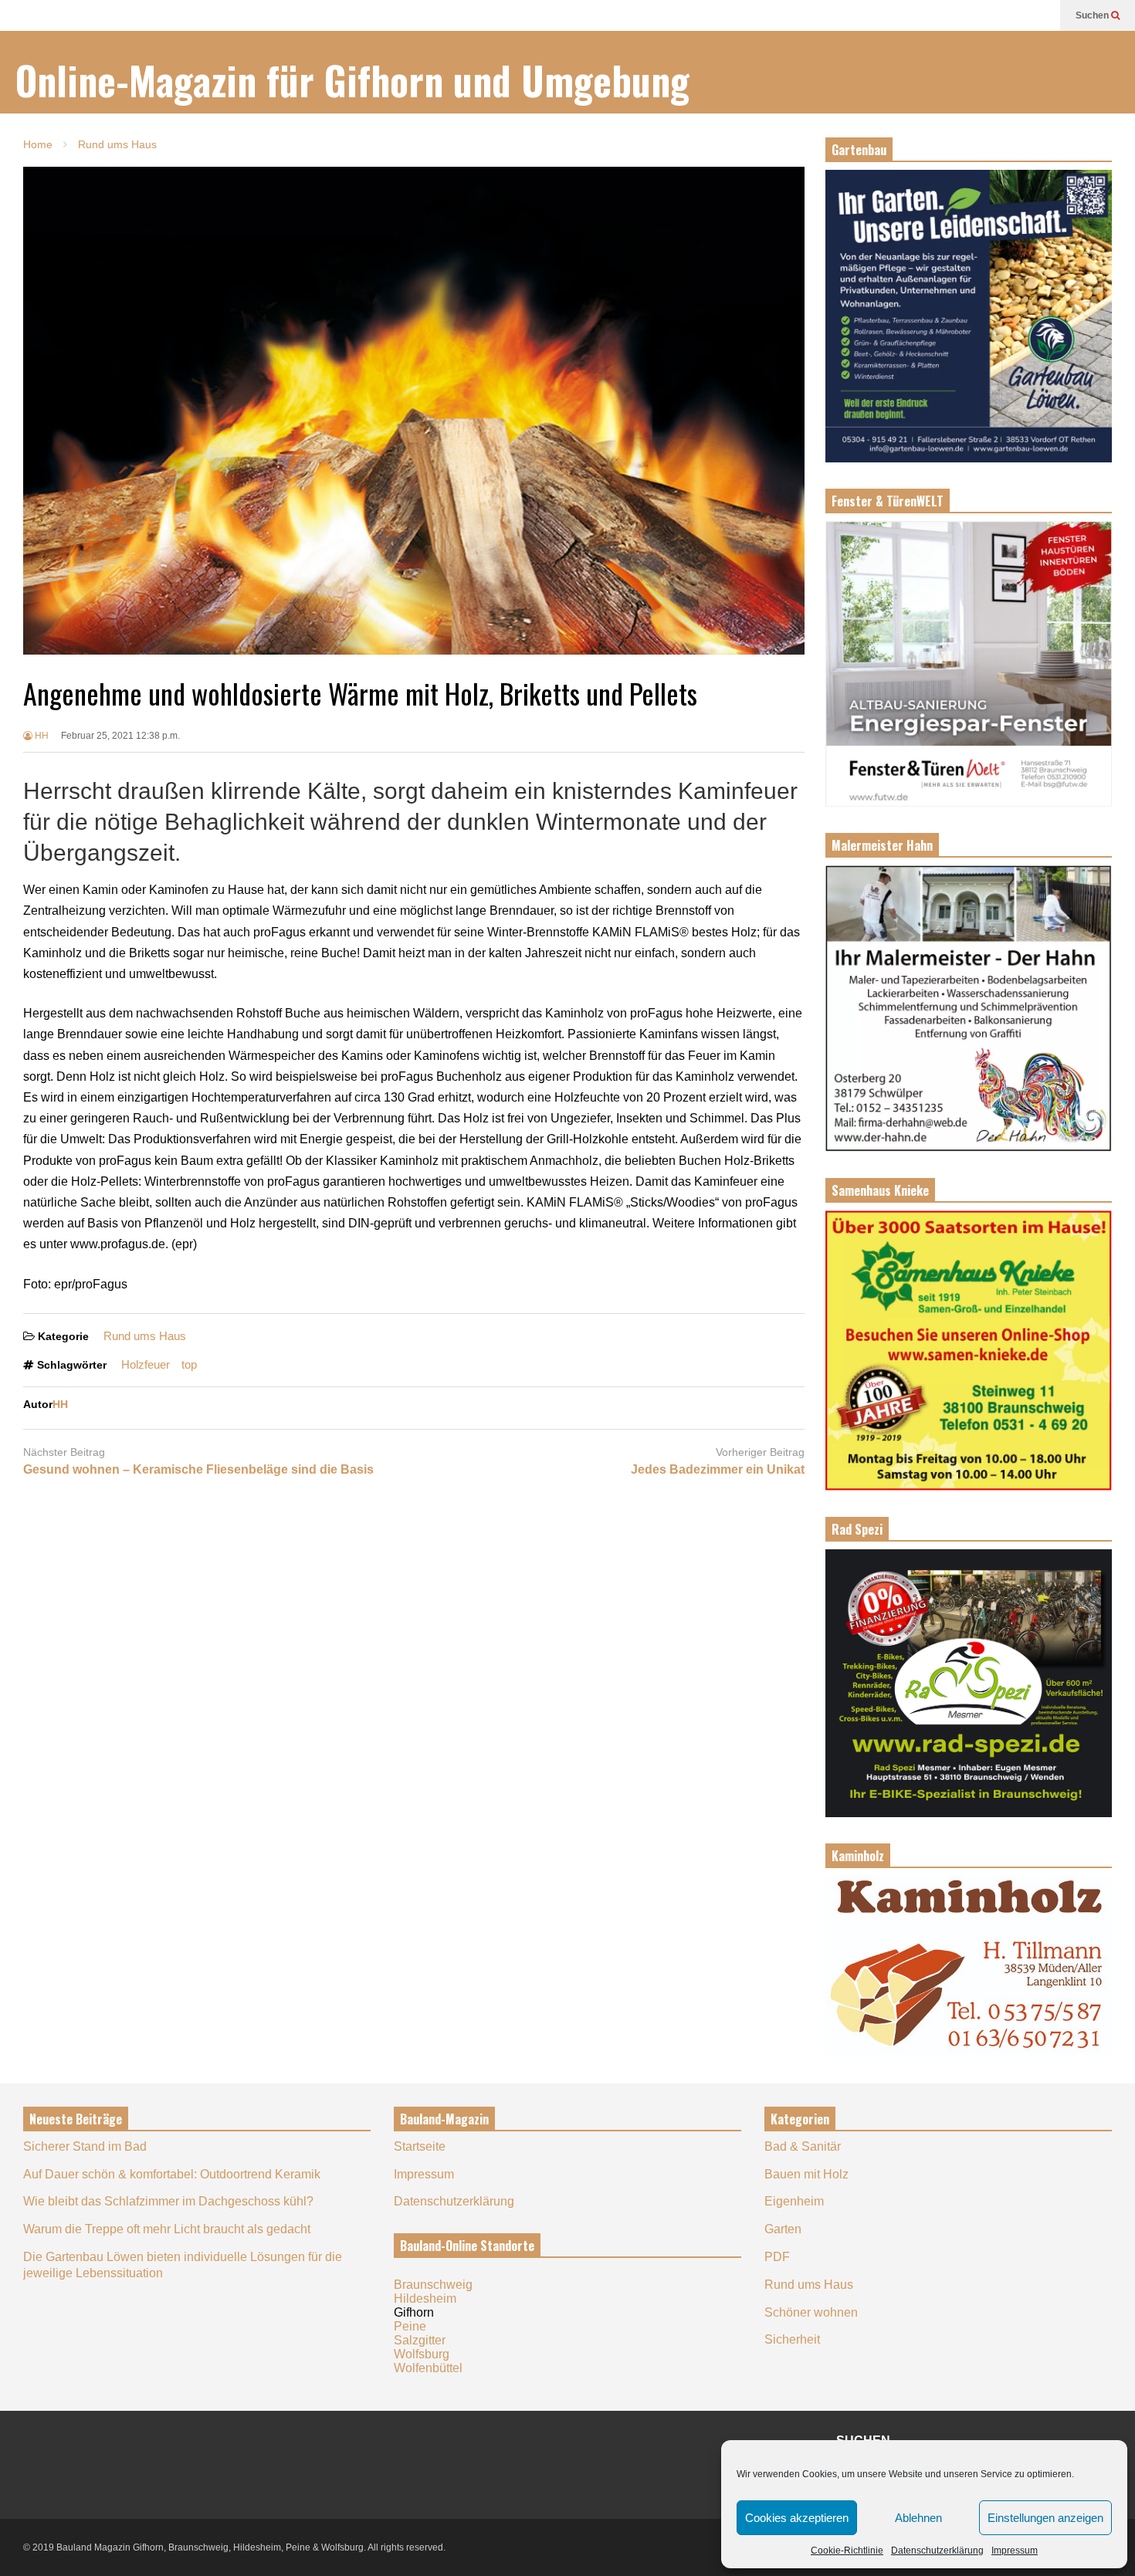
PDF (777, 2257)
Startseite (420, 2146)
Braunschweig (433, 2285)
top (189, 1364)
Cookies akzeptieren (797, 2518)
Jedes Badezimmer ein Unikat (718, 1469)
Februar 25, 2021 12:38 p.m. (120, 736)
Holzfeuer (146, 1364)
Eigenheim (794, 2201)
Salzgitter (420, 2340)
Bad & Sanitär (803, 2146)
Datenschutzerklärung (937, 2551)
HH (41, 736)
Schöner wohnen (811, 2312)
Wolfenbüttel (428, 2368)
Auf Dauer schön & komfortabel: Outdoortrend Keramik (172, 2174)
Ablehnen (918, 2518)
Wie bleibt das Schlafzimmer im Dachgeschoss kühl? (168, 2201)
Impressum (1015, 2551)
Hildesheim (425, 2298)
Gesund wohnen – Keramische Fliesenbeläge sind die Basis (198, 1469)
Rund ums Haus (145, 1336)
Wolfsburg (422, 2354)
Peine (410, 2326)
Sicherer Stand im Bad (85, 2146)
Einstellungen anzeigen (1045, 2518)
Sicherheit (792, 2339)
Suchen (1093, 15)
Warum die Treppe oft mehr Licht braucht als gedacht (167, 2229)
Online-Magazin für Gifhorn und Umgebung (352, 80)
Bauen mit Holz (806, 2174)
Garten (783, 2229)
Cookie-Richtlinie (847, 2551)
